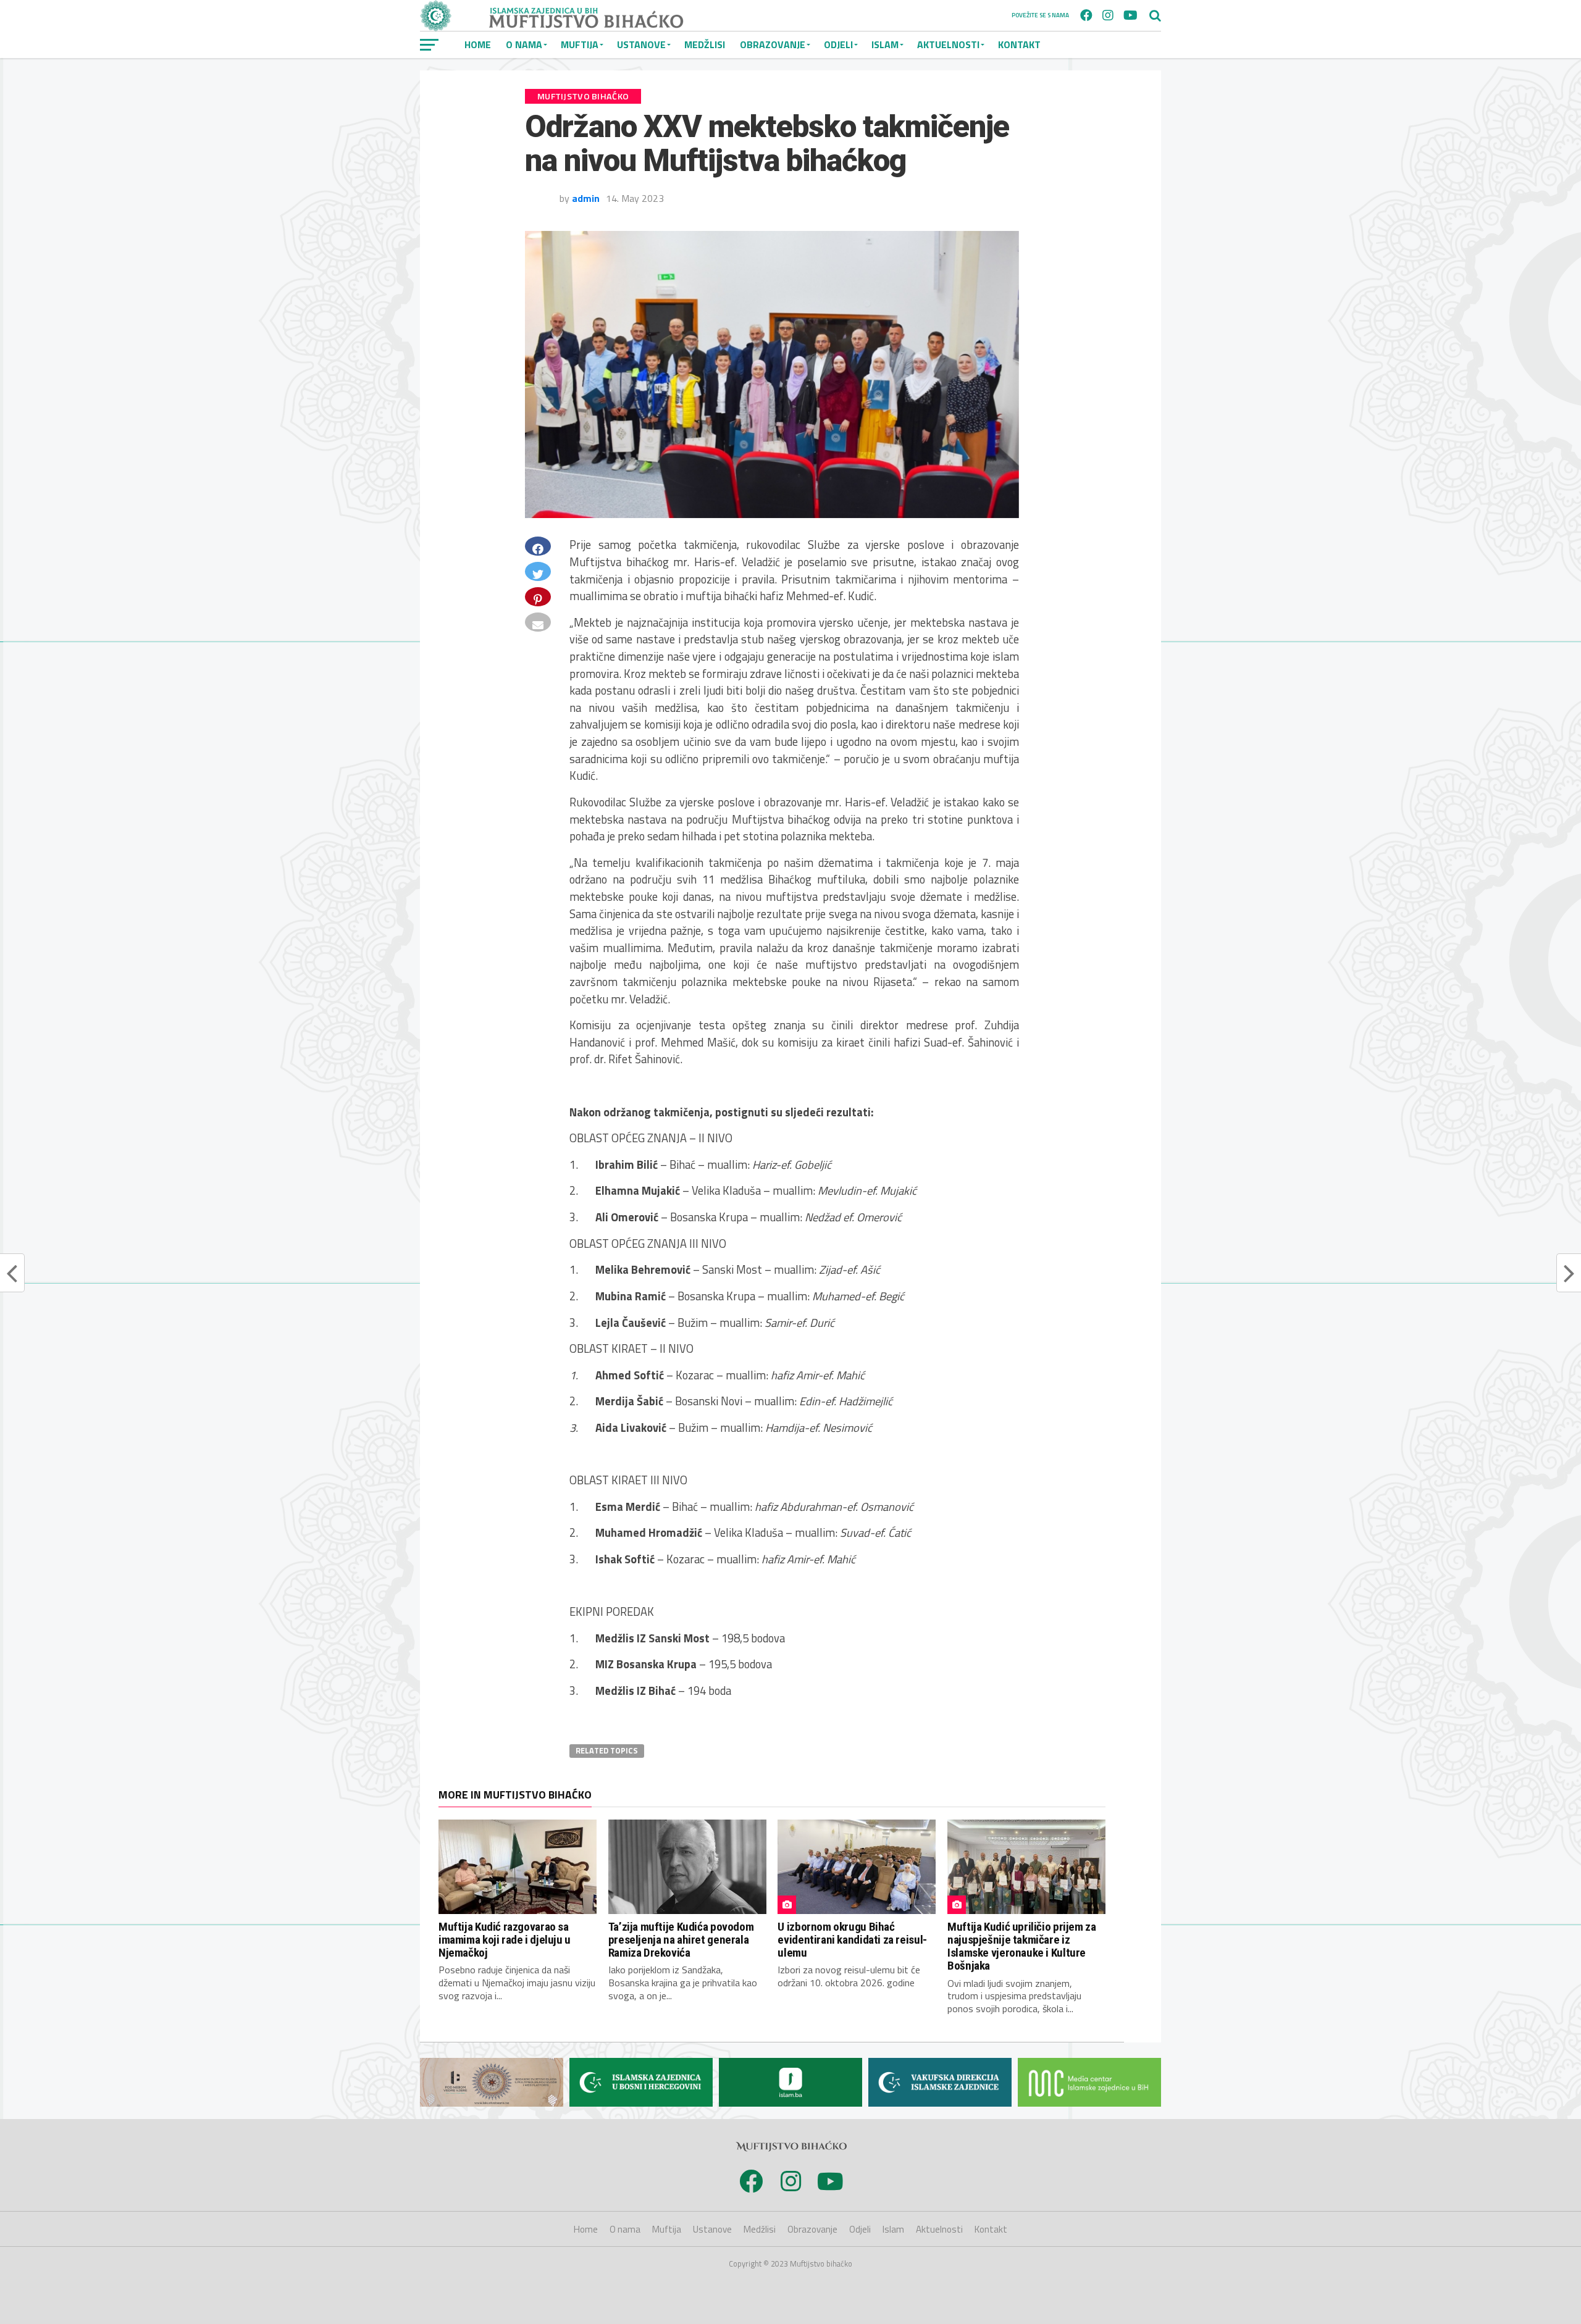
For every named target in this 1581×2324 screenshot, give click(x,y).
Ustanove (641, 44)
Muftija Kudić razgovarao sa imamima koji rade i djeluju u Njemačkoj (505, 1940)
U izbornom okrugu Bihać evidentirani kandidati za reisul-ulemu (852, 1940)
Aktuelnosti (948, 44)
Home (478, 44)
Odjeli (838, 44)
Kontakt (1019, 44)
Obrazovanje (773, 44)
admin (586, 198)
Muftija (580, 44)
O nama (524, 44)
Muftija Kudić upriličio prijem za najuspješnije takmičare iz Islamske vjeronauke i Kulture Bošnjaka (1021, 1946)
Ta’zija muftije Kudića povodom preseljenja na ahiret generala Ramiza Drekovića (681, 1940)
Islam (885, 44)
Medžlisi (705, 44)
